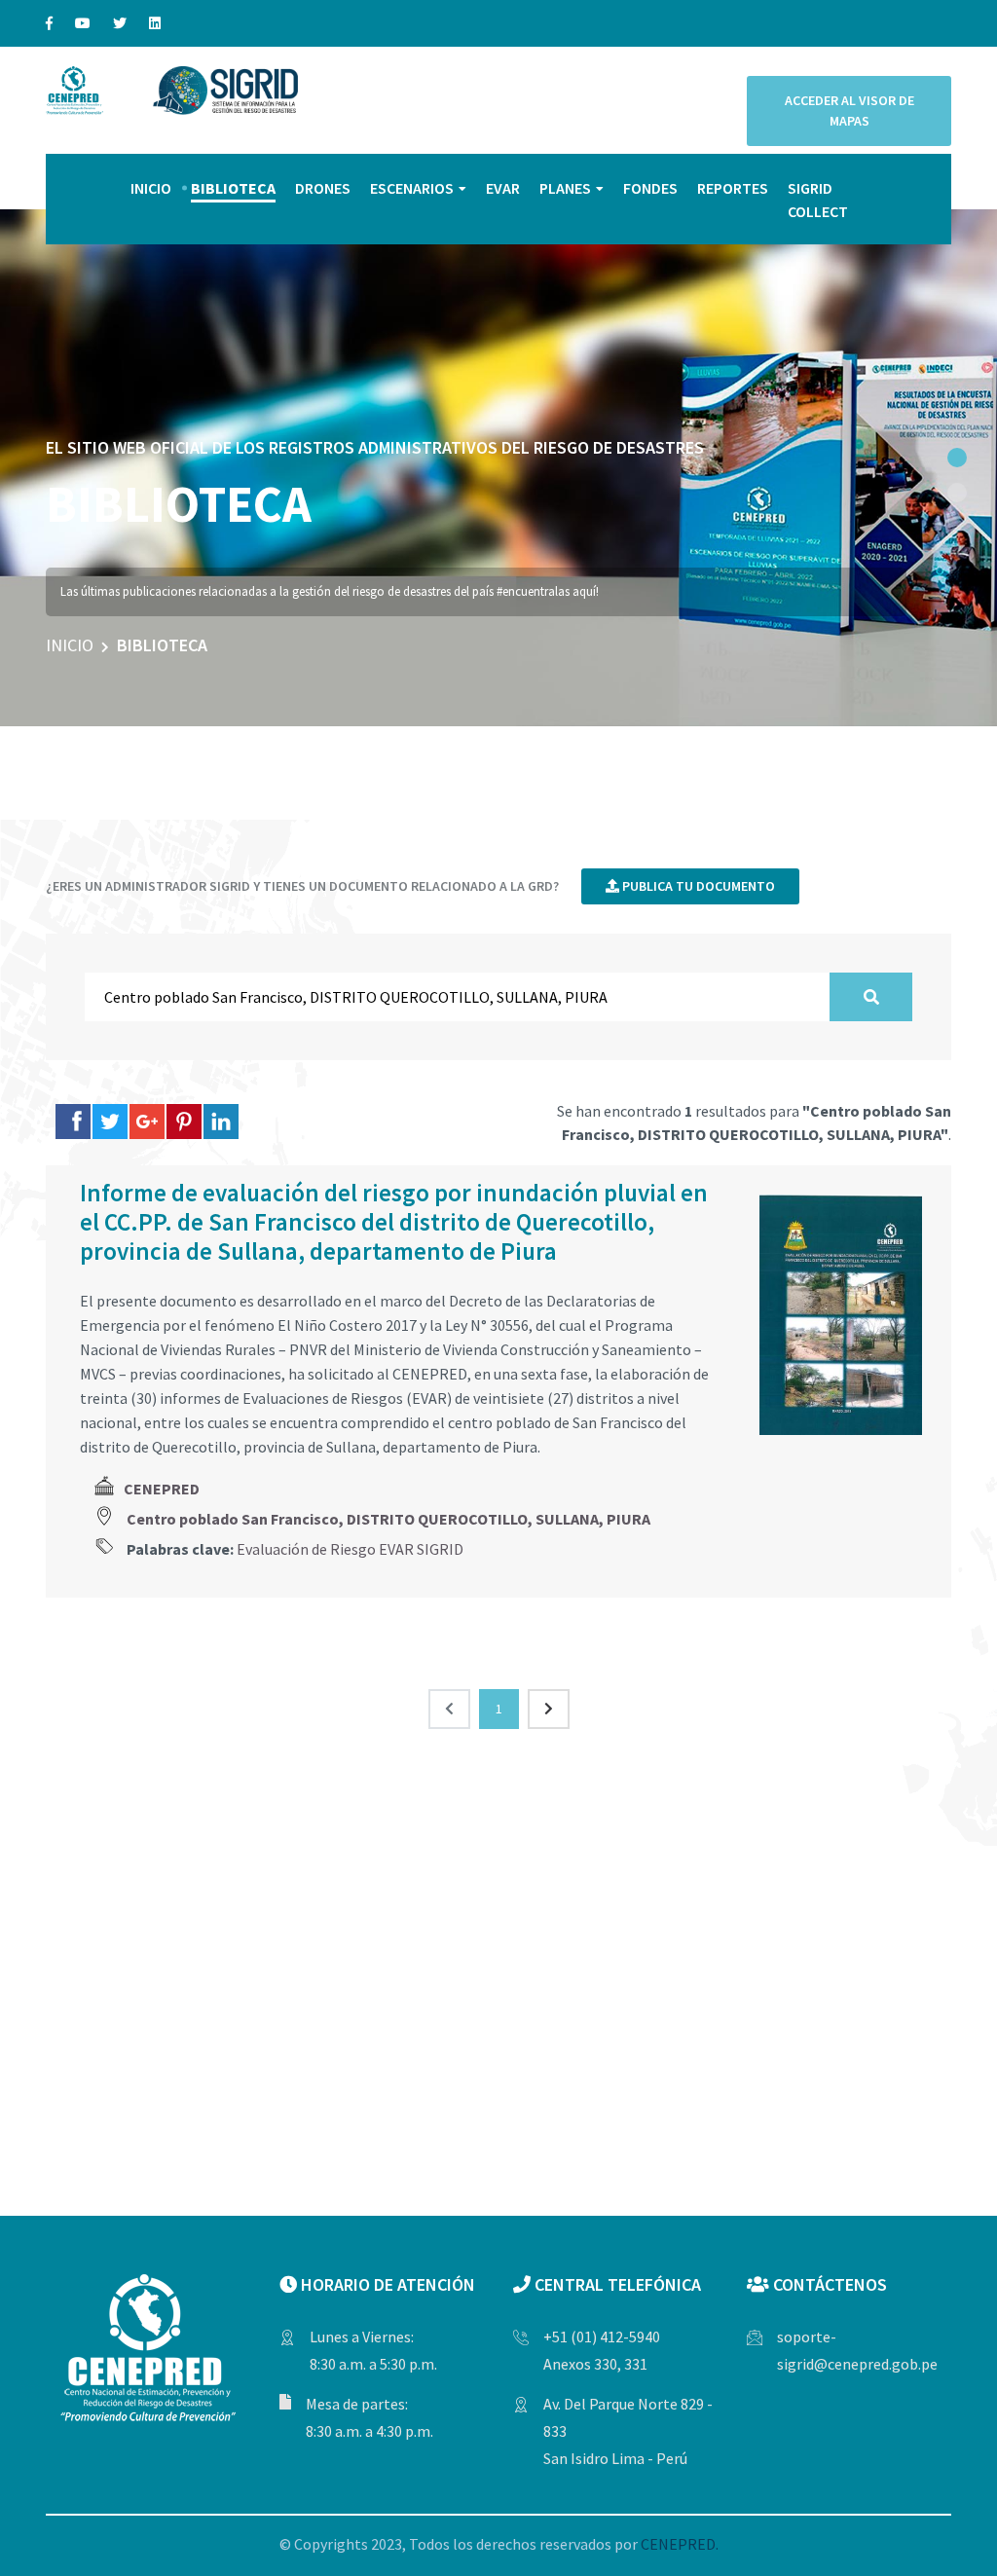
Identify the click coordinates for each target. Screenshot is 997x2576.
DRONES (323, 188)
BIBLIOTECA (233, 188)
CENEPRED (162, 1489)
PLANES (565, 188)
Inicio (70, 645)
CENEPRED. (680, 2544)
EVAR (503, 188)
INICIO (151, 188)
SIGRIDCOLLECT (818, 200)
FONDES (650, 188)
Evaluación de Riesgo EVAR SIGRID (350, 1549)
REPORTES (733, 188)
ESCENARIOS (412, 188)
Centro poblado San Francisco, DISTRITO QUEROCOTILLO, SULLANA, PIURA (388, 1519)
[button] (957, 458)
